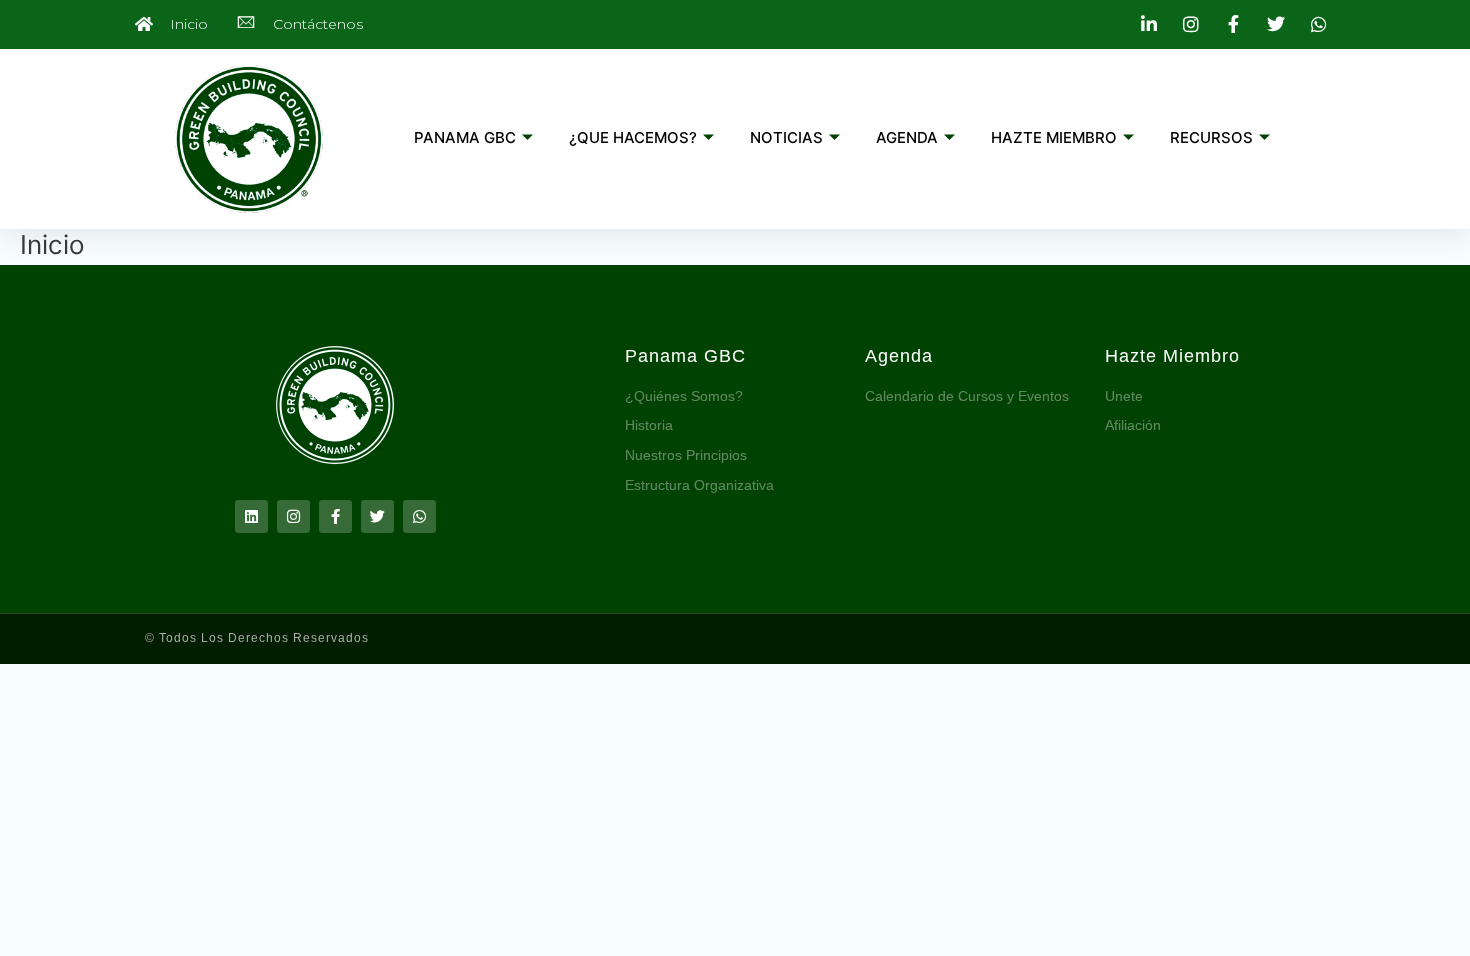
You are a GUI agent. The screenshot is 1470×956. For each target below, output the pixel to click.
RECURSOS (1211, 137)
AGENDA (907, 137)
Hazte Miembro (1172, 356)
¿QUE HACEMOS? (633, 137)
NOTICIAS (786, 137)
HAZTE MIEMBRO (1054, 137)
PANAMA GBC (465, 137)
